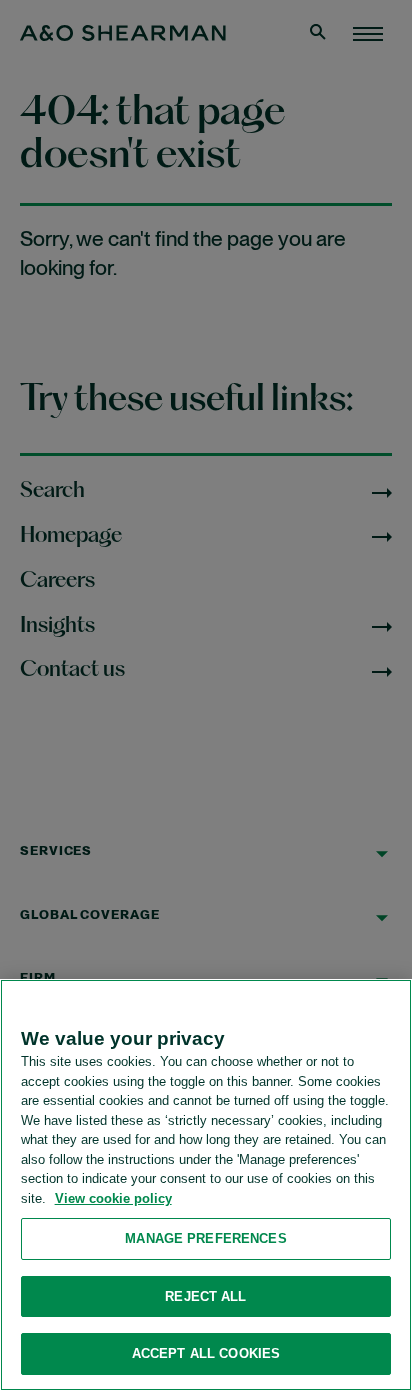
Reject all (205, 1296)
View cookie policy (113, 1198)
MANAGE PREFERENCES (205, 1238)
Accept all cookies (206, 1353)
